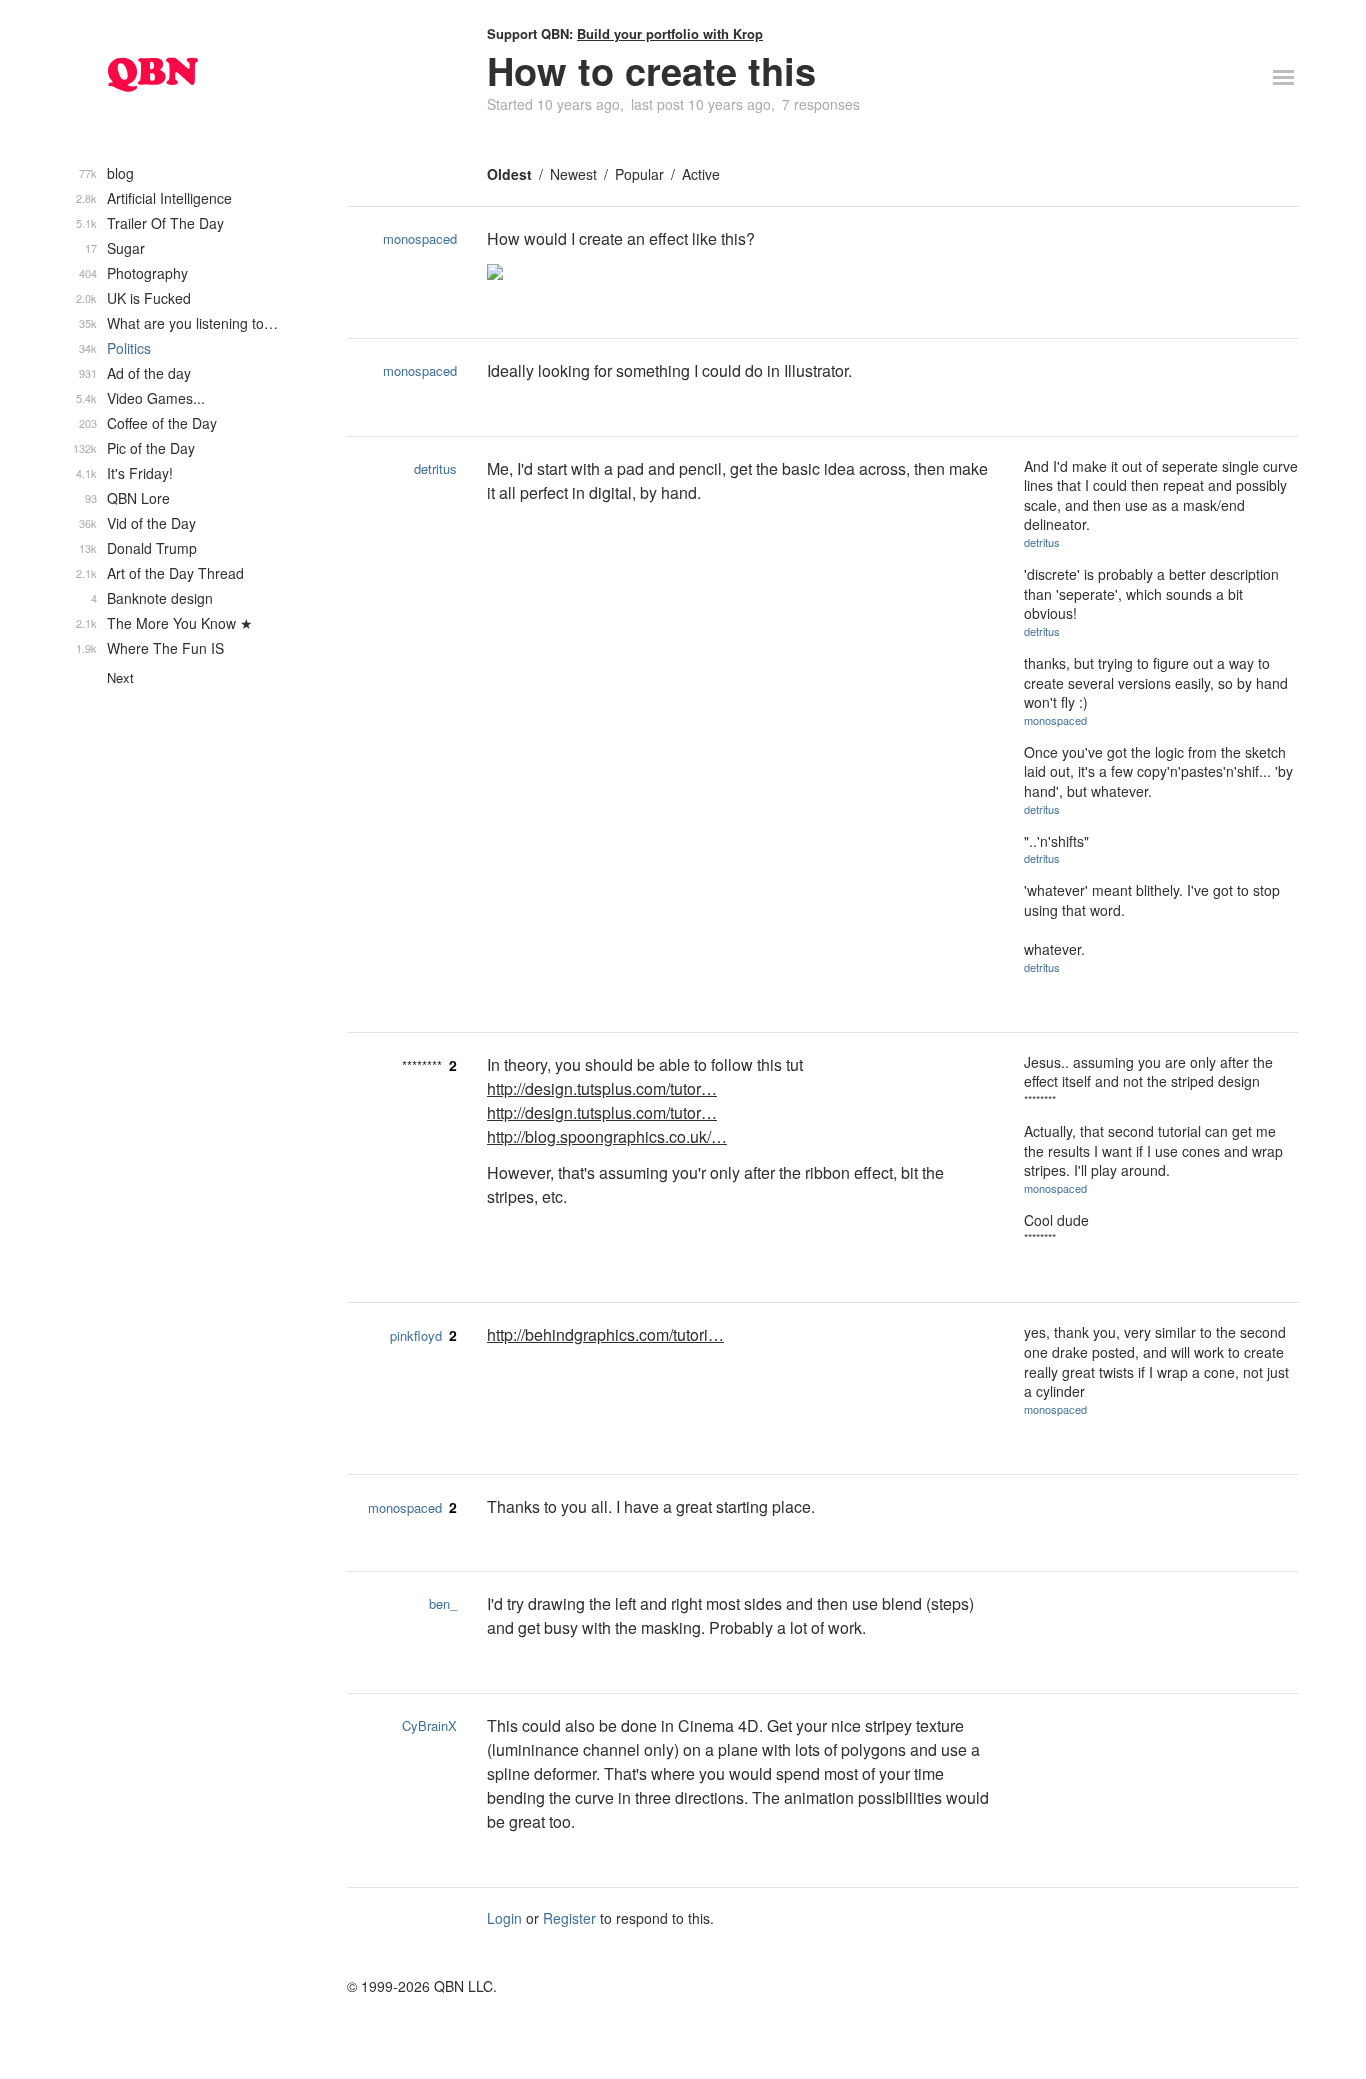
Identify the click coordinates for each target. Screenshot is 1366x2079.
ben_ (443, 1603)
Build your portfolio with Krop (670, 33)
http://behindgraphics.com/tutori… (605, 1334)
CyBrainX (429, 1725)
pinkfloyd (416, 1335)
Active (701, 174)
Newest (573, 174)
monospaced (420, 238)
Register (569, 1918)
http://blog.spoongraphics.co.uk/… (607, 1136)
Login (504, 1918)
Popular (639, 174)
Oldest (509, 174)
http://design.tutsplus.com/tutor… (602, 1088)
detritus (435, 468)
